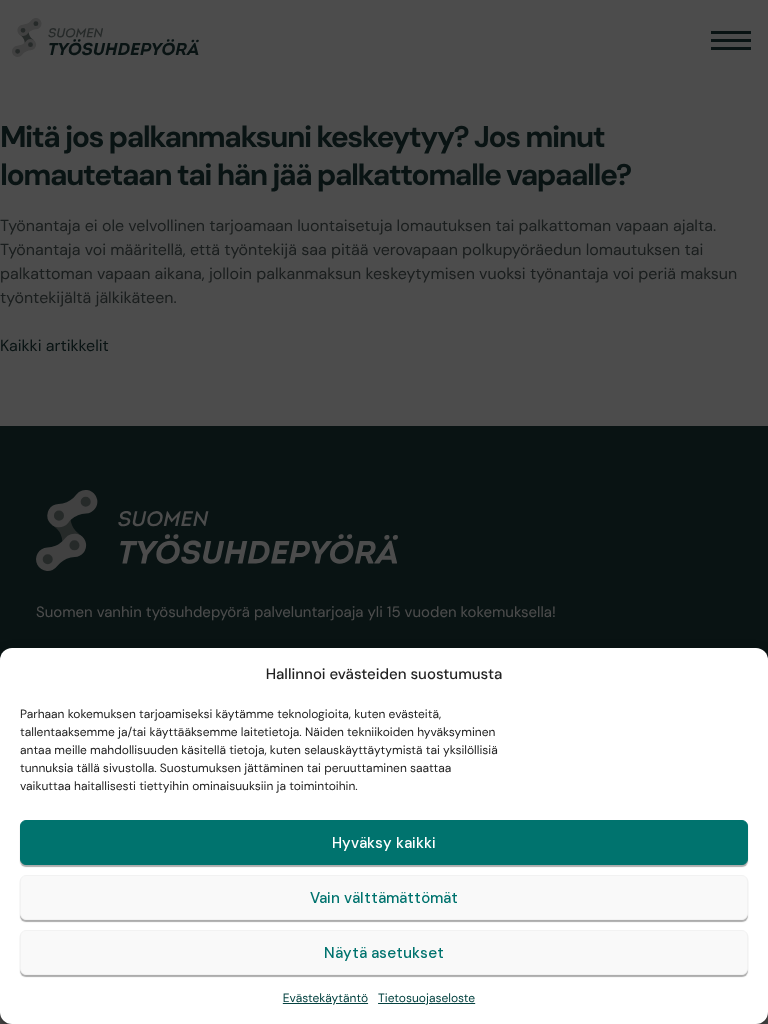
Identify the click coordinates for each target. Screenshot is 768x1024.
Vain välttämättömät (384, 898)
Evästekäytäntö (325, 998)
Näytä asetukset (384, 953)
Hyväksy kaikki (384, 843)
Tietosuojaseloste (426, 998)
